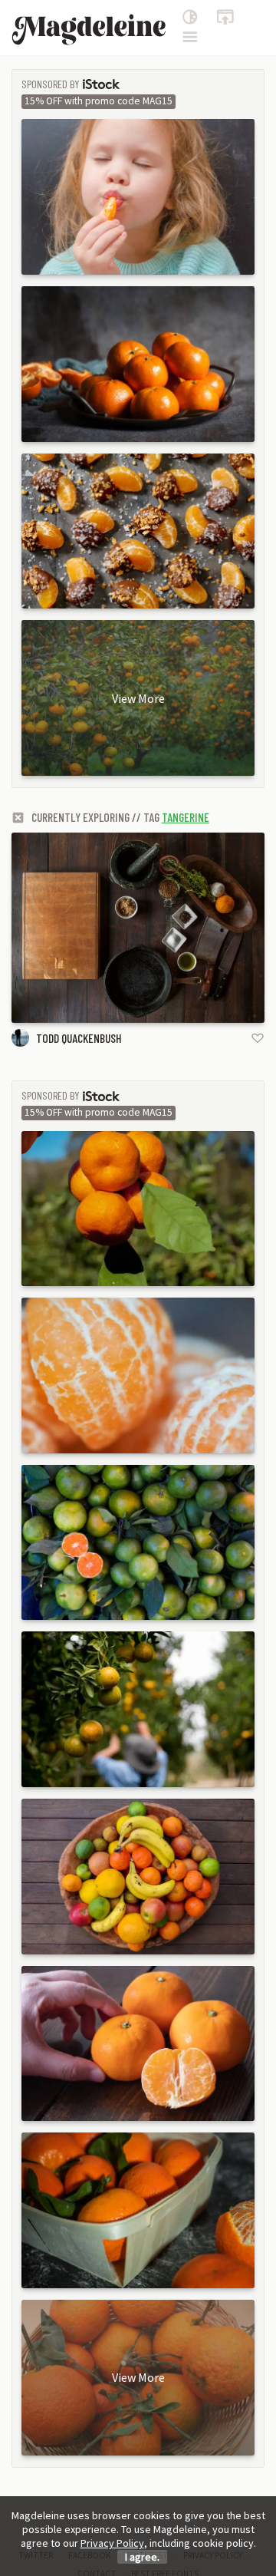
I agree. (142, 2557)
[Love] (258, 1038)
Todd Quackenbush (79, 1038)
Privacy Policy (112, 2543)
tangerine (186, 817)
